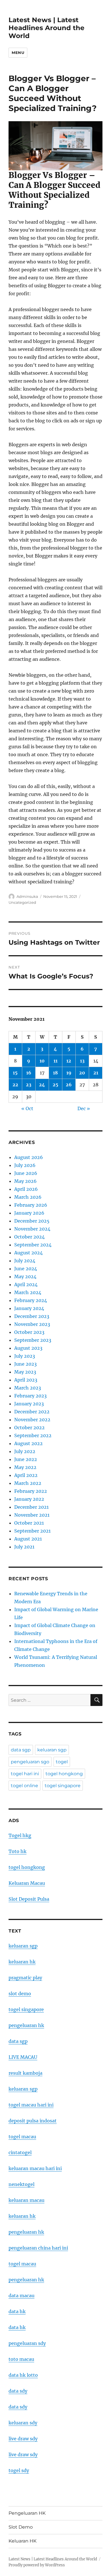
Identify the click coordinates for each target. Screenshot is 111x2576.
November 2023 (32, 1324)
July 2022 (25, 1451)
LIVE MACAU (23, 2057)
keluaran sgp (52, 1750)
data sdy (18, 2391)
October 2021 (29, 1523)
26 (69, 1085)
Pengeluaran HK (27, 2513)
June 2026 (26, 1173)
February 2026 (31, 1205)
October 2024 (29, 1237)
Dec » (84, 1108)
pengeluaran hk (26, 2025)
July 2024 (25, 1261)
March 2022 (28, 1483)
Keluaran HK (22, 2541)
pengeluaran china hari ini (38, 2248)
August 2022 (28, 1443)
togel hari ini (25, 1774)
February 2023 (30, 1396)
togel (62, 1762)
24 (42, 1085)
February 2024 (31, 1300)
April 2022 (26, 1475)
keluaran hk (22, 1962)
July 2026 (25, 1165)
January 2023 (29, 1404)
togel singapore (63, 1786)
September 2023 (33, 1340)
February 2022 (31, 1491)
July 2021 (24, 1547)
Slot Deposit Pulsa (29, 1899)
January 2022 (29, 1499)
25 (55, 1085)
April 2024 (26, 1284)
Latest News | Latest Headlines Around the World (47, 28)
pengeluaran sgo (30, 1762)
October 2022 (29, 1428)
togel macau (22, 2264)
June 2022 (26, 1459)
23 (29, 1085)
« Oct (27, 1108)
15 (15, 1073)
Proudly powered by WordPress (37, 2565)
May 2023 (25, 1372)
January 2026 (29, 1213)
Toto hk (18, 1851)
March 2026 (28, 1197)
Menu (18, 53)
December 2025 (32, 1221)
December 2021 (31, 1507)
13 (82, 1061)
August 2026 (29, 1157)
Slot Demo (21, 2527)
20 (82, 1073)
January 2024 (29, 1308)
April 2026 (26, 1189)
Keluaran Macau (27, 1883)
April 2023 (26, 1380)
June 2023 (25, 1364)
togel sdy (19, 2470)
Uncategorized (22, 902)
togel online (24, 1786)
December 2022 (32, 1412)
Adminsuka (27, 896)
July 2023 (25, 1356)
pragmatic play (25, 1978)
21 (96, 1073)
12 (69, 1061)
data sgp (21, 1750)
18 (55, 1073)
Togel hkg (20, 1835)
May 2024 (25, 1277)
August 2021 (28, 1539)
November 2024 (32, 1229)
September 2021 (32, 1531)
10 (42, 1061)
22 (15, 1085)
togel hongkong (64, 1774)
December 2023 (32, 1316)
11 (55, 1061)
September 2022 (33, 1435)
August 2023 (28, 1348)
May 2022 (25, 1467)
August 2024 (28, 1253)
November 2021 (32, 1515)
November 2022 (32, 1420)
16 (29, 1073)
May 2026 (25, 1181)
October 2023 (29, 1332)
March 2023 (28, 1388)
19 (69, 1073)
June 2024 (26, 1269)
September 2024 (33, 1245)
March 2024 (28, 1292)
